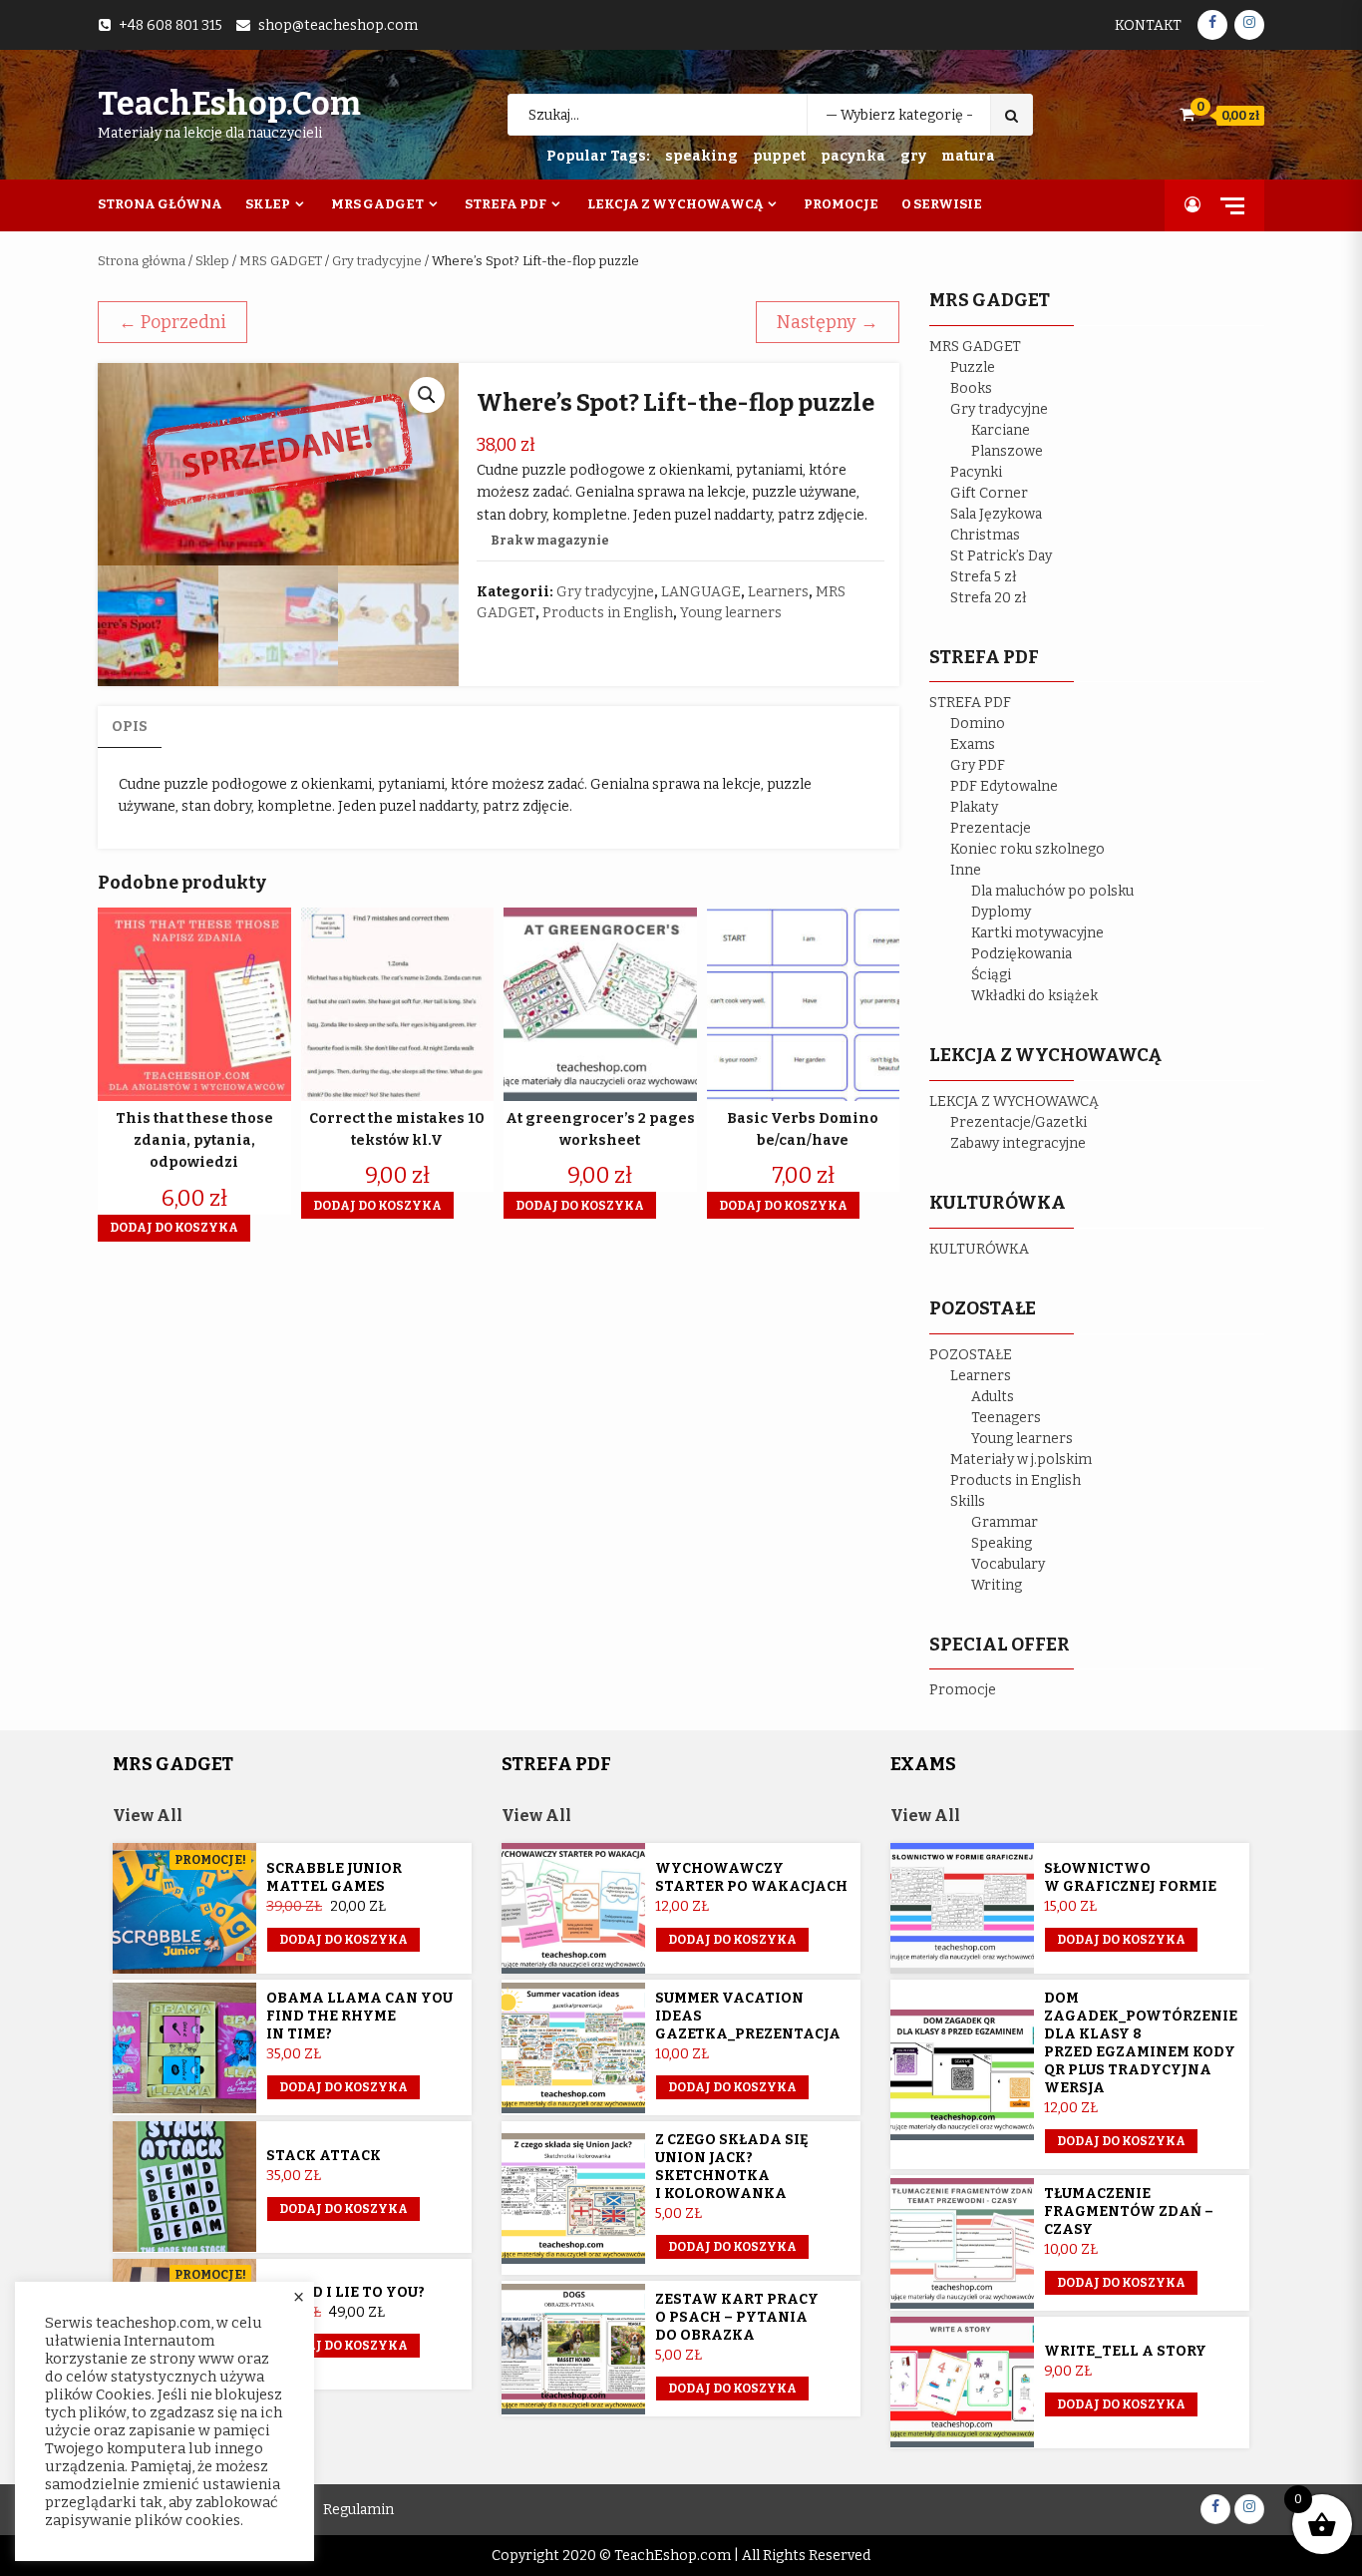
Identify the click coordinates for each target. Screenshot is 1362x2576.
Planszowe (1007, 451)
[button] (427, 395)
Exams (973, 744)
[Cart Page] (1187, 114)
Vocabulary (1008, 1564)
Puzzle (973, 368)
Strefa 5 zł (984, 577)
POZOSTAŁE (971, 1355)
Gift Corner (989, 493)
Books (971, 388)
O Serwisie (942, 204)
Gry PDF (978, 765)
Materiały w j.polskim (1021, 1460)
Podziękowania (1021, 954)
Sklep (268, 204)
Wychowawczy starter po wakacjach (751, 1877)
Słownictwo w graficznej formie (1130, 1877)
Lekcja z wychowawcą (675, 204)
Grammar (1005, 1522)
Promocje (841, 204)
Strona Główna (160, 204)
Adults (993, 1397)
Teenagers (1006, 1418)
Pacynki (976, 472)
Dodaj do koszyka (343, 1940)
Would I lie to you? (345, 2292)
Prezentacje (991, 828)
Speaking (1002, 1543)
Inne (966, 870)
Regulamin (358, 2510)
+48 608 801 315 (170, 25)
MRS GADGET (281, 261)
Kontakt (1148, 25)
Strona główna (142, 261)
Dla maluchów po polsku (1052, 891)
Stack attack (324, 2156)
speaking (701, 156)
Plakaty (974, 807)
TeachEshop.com (229, 104)
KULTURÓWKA (979, 1249)
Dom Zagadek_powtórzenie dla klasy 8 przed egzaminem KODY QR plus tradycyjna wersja (1141, 2043)
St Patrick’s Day (1001, 556)
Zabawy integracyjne (1018, 1143)
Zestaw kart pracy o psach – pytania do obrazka (737, 2317)
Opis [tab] (130, 727)
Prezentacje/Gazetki (1019, 1122)
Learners (778, 592)
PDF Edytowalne (1004, 786)
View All (148, 1816)
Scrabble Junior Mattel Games (334, 1877)
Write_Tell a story (1125, 2351)
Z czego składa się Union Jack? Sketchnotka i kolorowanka (732, 2167)
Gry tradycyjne (377, 261)
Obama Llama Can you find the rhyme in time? (359, 2016)
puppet (779, 156)
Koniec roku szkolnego (1027, 849)
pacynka (853, 156)
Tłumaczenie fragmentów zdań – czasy (1129, 2211)
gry (913, 156)
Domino (978, 724)
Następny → (828, 322)
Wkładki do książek (1034, 996)
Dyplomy (1001, 912)
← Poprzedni (172, 322)
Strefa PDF (506, 204)
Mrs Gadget (377, 204)
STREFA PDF (970, 703)
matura (968, 156)
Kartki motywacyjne (1037, 933)
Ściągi (991, 975)
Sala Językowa (996, 514)
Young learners (731, 613)
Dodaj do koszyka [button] (174, 1228)
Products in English (608, 613)
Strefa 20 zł (989, 598)
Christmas (985, 535)
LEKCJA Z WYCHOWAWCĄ (1014, 1102)
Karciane (1001, 430)
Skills (968, 1501)
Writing (997, 1585)
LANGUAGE (701, 592)
